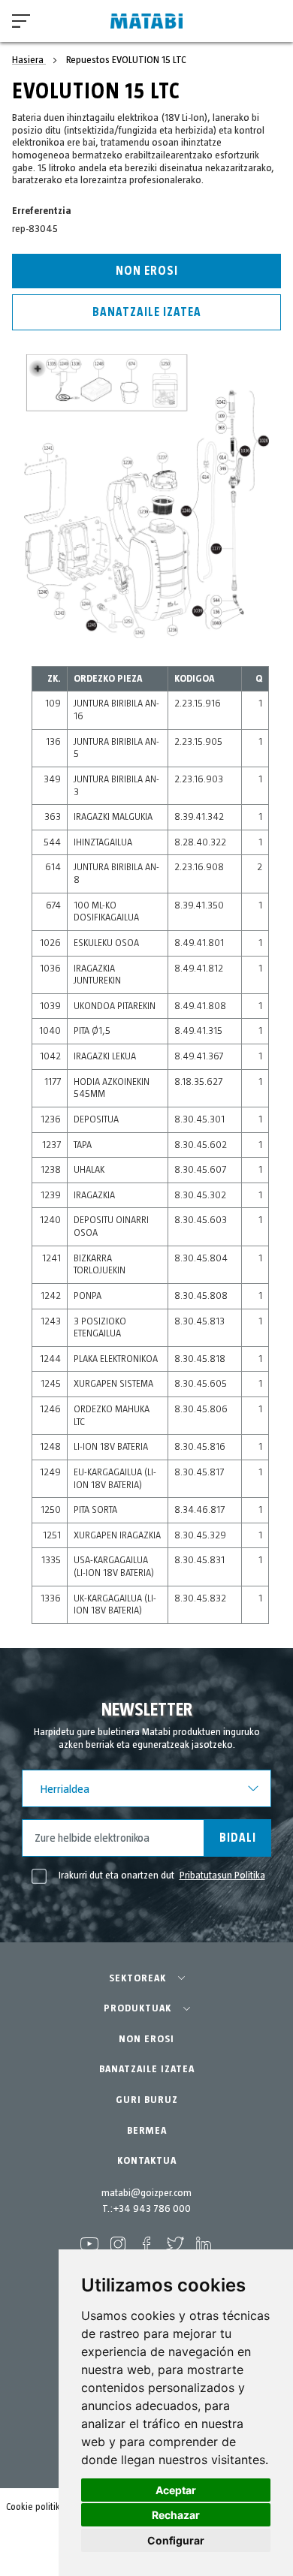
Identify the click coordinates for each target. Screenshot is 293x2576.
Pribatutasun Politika (222, 1876)
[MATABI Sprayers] (146, 21)
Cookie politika (36, 2507)
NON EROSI (146, 2039)
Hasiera (29, 60)
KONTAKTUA (147, 2161)
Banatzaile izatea (147, 312)
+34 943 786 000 (152, 2209)
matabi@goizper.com (146, 2193)
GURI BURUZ (147, 2100)
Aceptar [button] (176, 2490)
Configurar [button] (176, 2540)
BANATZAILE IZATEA (147, 2069)
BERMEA (147, 2131)
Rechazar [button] (176, 2515)
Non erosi (147, 271)
